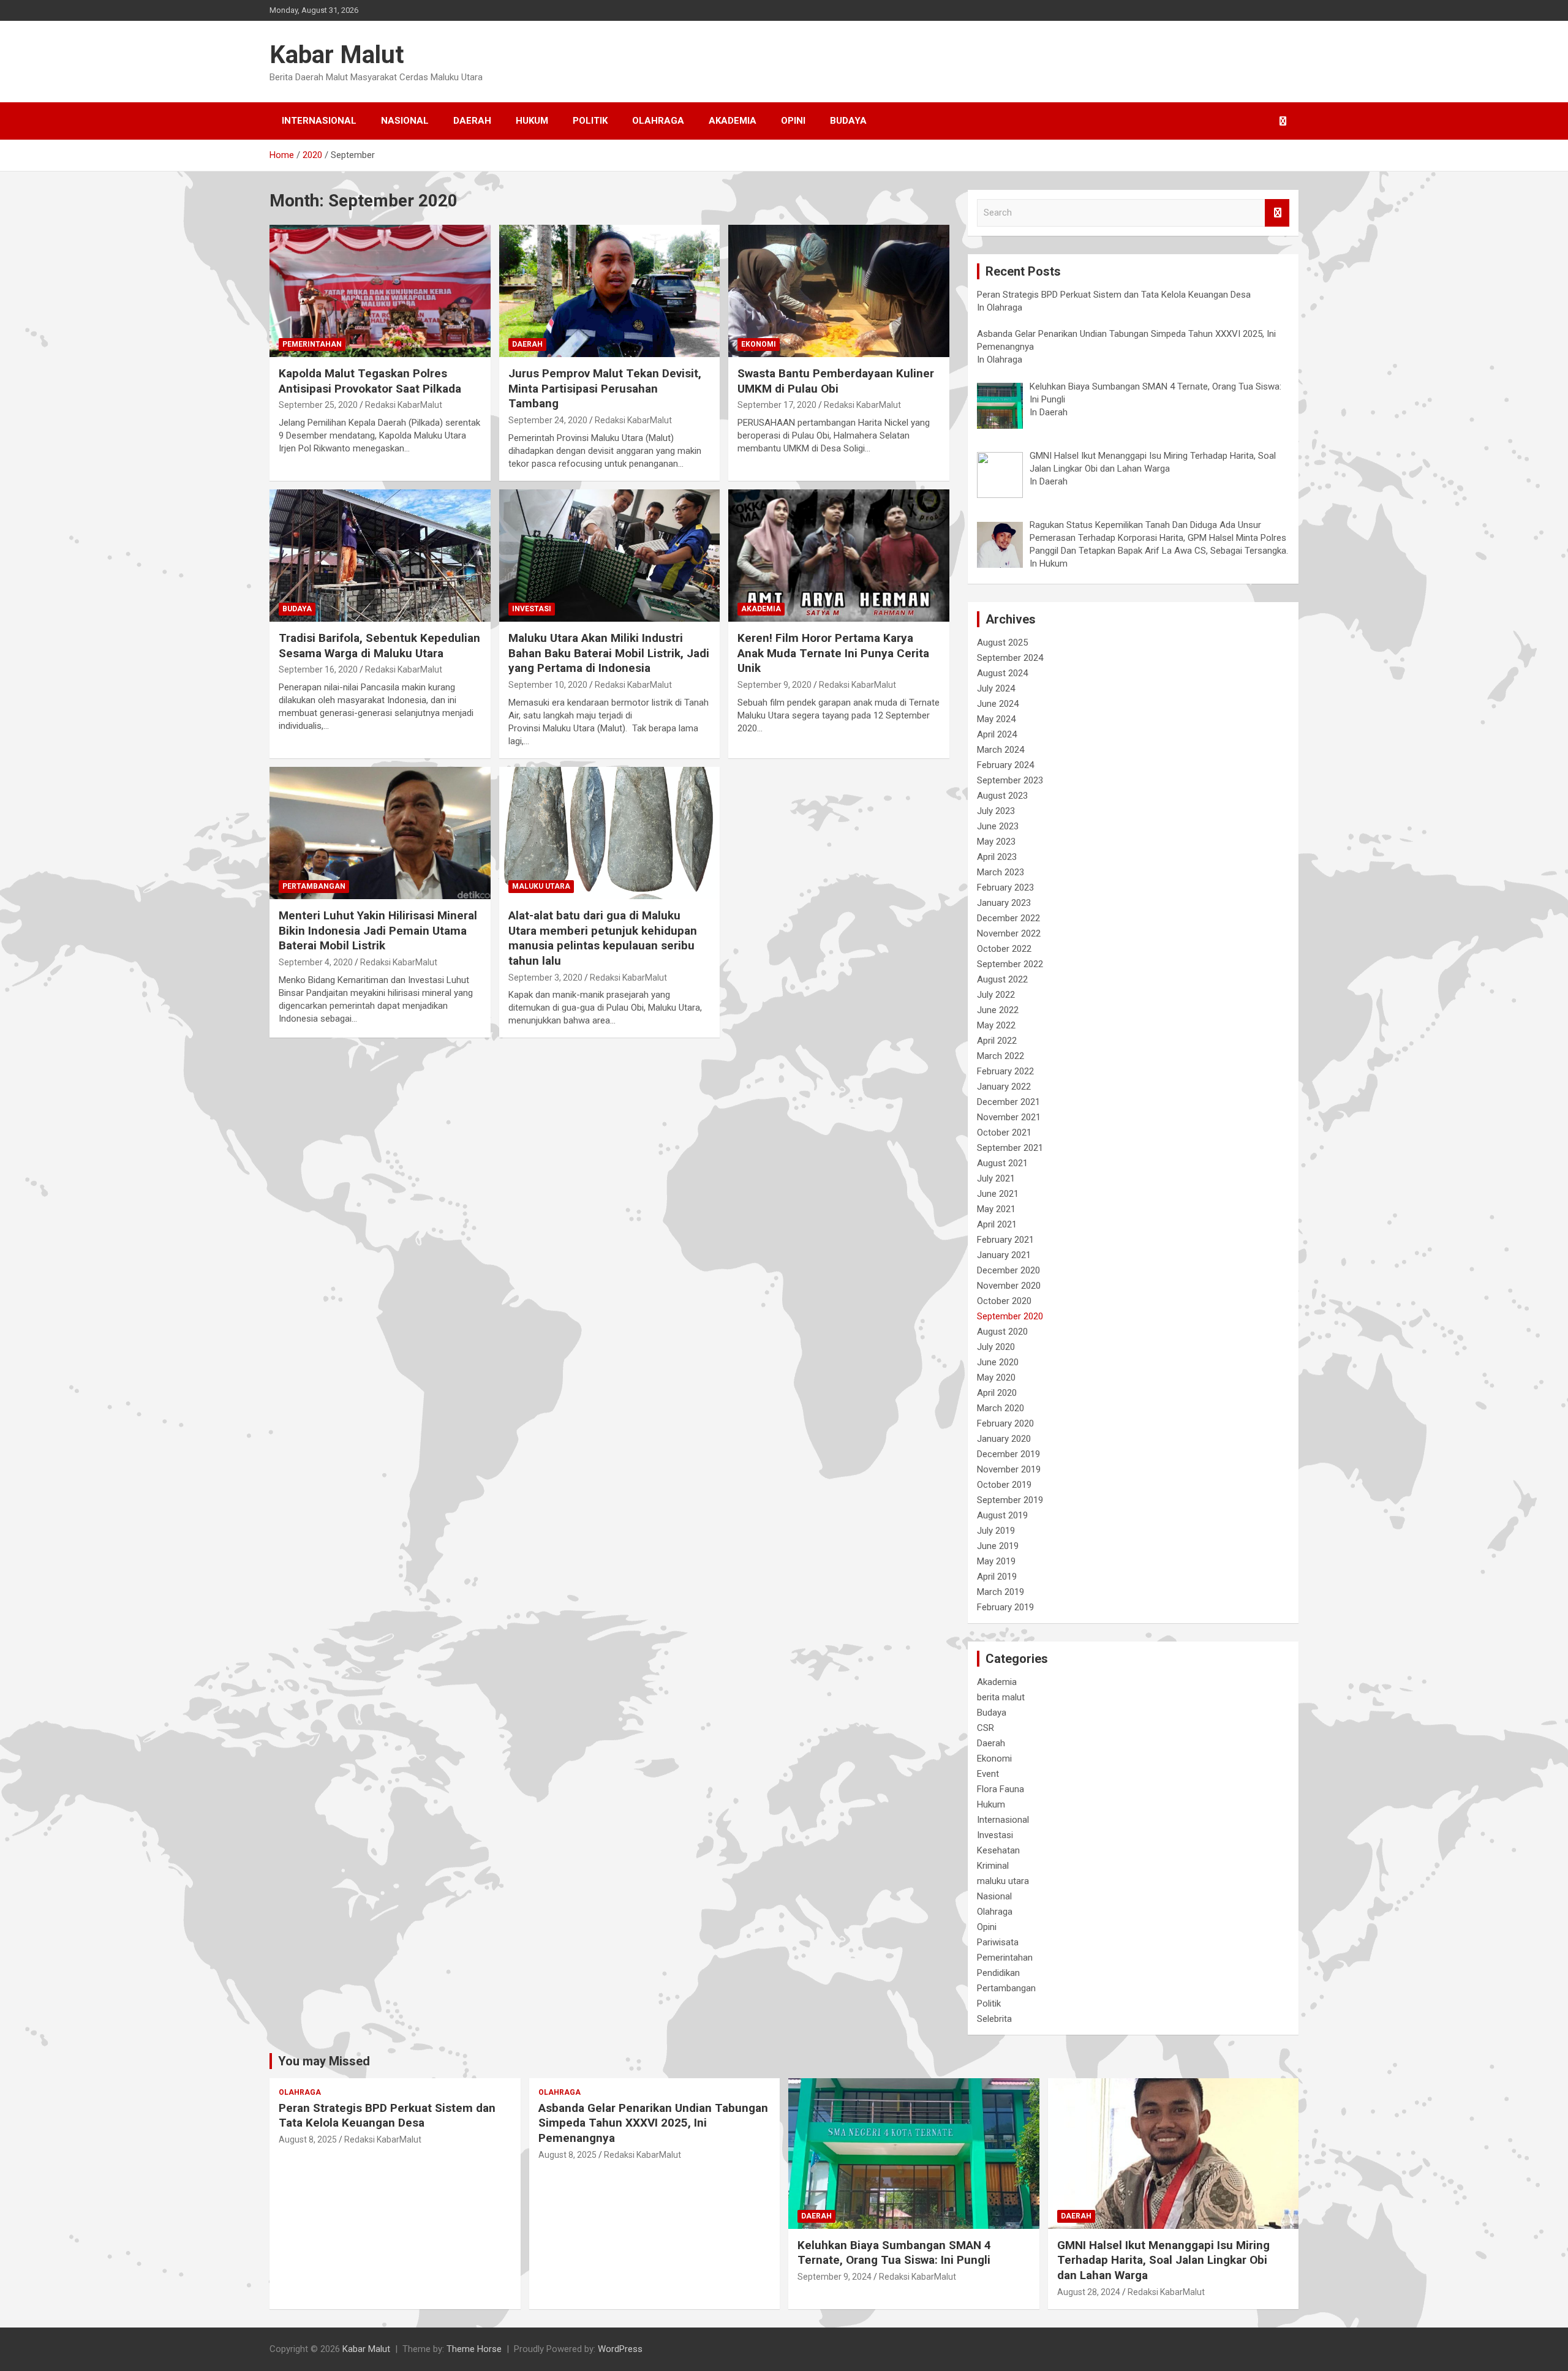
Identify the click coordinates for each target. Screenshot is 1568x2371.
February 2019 (1005, 1607)
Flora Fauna (1001, 1789)
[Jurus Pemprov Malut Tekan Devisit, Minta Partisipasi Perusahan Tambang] (610, 291)
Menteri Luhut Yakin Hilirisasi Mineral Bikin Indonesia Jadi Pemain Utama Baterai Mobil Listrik (378, 930)
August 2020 (1002, 1332)
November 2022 (1009, 933)
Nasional (405, 121)
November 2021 (1009, 1117)
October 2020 (1004, 1301)
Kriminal (993, 1866)
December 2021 (1008, 1102)
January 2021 (1004, 1255)
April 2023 (997, 857)
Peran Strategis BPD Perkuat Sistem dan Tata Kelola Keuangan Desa (387, 2116)
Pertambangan (314, 886)
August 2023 (1002, 796)
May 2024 (996, 719)
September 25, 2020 (318, 405)
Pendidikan (998, 1973)
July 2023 (996, 811)
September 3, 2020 (545, 978)
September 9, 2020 (775, 685)
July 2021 (996, 1178)
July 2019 (996, 1531)
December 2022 (1008, 918)
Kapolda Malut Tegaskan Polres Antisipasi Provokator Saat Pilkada (370, 381)
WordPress (620, 2349)
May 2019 (996, 1561)
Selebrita (994, 2019)
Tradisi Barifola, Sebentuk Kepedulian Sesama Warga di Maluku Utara (379, 646)
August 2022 (1002, 979)
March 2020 (1001, 1408)
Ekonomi (759, 344)
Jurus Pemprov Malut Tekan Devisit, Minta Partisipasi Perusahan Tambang (605, 388)
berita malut (1001, 1697)
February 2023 (1005, 888)
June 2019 (998, 1546)
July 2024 (996, 688)
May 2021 (996, 1209)
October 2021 (1004, 1133)
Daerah (472, 121)
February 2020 (1005, 1423)
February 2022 (1005, 1071)
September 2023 (1010, 780)
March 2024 (1001, 750)
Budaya (848, 121)
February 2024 (1005, 765)
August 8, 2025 (308, 2139)
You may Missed (324, 2061)
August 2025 (1002, 643)
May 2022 (996, 1025)
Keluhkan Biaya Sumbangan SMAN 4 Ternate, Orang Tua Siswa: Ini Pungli (894, 2253)
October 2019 (1004, 1485)
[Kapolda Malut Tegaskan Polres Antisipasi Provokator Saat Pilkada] (380, 291)
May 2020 (996, 1378)
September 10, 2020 (548, 685)
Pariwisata (998, 1942)
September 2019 (1010, 1500)
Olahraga (658, 121)
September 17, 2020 (777, 405)
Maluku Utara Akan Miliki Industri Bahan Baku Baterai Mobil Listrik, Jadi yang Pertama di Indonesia (609, 653)
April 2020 (997, 1393)
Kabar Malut (337, 55)
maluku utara (541, 886)
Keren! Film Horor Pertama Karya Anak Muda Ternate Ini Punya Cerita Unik (833, 653)
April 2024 (997, 734)
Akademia (733, 121)
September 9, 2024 (835, 2277)
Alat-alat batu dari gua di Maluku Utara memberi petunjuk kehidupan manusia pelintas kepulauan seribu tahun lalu (603, 938)
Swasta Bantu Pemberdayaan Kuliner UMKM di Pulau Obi (836, 381)
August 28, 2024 (1089, 2292)
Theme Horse (474, 2349)
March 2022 (1001, 1056)
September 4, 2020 (316, 962)
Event (988, 1774)
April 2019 (997, 1577)
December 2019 (1008, 1454)
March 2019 (1001, 1592)
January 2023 (1004, 903)
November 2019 (1009, 1469)
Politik (590, 121)
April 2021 (997, 1224)
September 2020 (1010, 1316)
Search (1277, 213)
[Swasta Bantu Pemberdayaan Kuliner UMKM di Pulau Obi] (839, 291)
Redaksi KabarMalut (404, 405)
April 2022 (997, 1041)
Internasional (319, 121)
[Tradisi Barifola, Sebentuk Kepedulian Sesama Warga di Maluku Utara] (380, 556)
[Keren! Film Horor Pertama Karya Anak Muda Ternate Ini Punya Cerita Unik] (839, 556)
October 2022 (1004, 949)
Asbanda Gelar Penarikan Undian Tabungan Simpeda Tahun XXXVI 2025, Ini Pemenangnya (653, 2123)
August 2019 (1002, 1515)
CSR (986, 1728)
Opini (793, 121)
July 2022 (996, 995)
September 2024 (1010, 658)
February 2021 (1005, 1240)
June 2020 (998, 1362)
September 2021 (1010, 1148)
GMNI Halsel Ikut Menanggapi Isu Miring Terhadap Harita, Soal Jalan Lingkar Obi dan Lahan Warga (1163, 2260)
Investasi (532, 609)
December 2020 (1008, 1270)
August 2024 (1002, 673)
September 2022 (1010, 964)
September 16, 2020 (318, 669)
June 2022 (998, 1010)
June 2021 (998, 1194)
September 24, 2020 (548, 420)
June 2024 (998, 704)
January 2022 (1004, 1087)
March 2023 (1001, 872)
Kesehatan (998, 1850)
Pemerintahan (312, 344)
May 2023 (996, 842)
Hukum (532, 121)
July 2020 (996, 1347)
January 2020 (1004, 1439)
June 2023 (998, 826)
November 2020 (1009, 1286)
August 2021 (1002, 1163)
